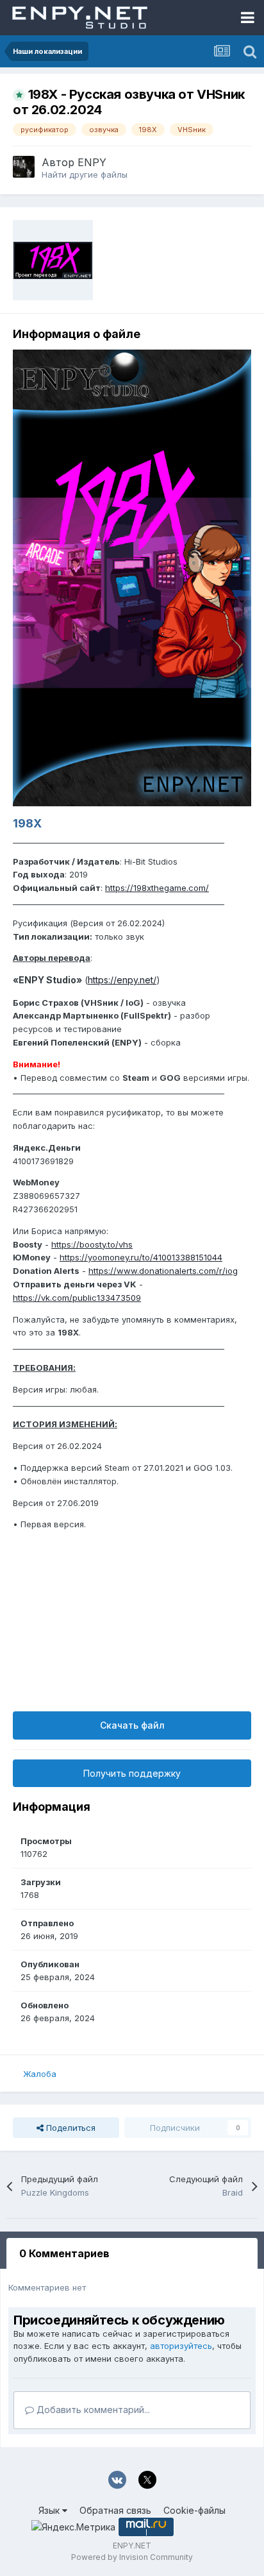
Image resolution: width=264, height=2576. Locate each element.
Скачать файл (132, 1725)
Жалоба (40, 2074)
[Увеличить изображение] (132, 577)
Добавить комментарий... (92, 2410)
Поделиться (70, 2128)
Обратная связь (115, 2510)
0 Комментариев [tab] (64, 2253)
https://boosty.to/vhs (92, 1244)
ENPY (92, 162)
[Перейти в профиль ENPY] (24, 167)
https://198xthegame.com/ (157, 888)
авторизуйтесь (181, 2346)
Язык (50, 2510)
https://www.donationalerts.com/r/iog (163, 1271)
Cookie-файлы (194, 2510)
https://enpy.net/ (122, 980)
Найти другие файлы (85, 174)
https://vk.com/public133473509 (77, 1298)
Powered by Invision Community (132, 2557)
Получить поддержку (132, 1773)
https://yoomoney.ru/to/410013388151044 (141, 1257)
